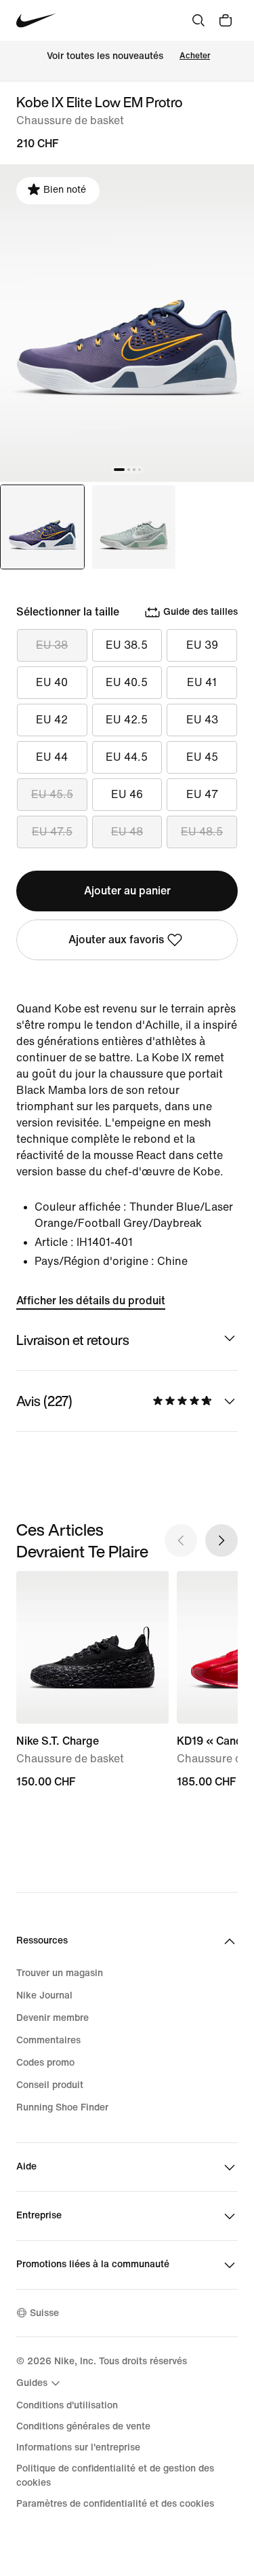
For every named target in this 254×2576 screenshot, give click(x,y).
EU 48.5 (202, 832)
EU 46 (127, 794)
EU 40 (52, 682)
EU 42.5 (127, 720)
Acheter (195, 56)
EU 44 (52, 757)
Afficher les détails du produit (91, 1301)
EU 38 (52, 645)
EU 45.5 (52, 794)
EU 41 (202, 682)
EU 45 (202, 757)
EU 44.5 (127, 757)
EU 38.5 (127, 645)
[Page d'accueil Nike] (36, 21)
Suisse (44, 2313)
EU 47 (202, 794)
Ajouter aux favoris (116, 940)
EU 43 (202, 720)
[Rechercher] (198, 20)
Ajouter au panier (127, 891)
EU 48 (127, 832)
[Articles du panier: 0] (226, 20)
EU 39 (202, 645)
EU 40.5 (127, 682)
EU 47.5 (52, 832)
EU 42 (52, 720)
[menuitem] (40, 2383)
